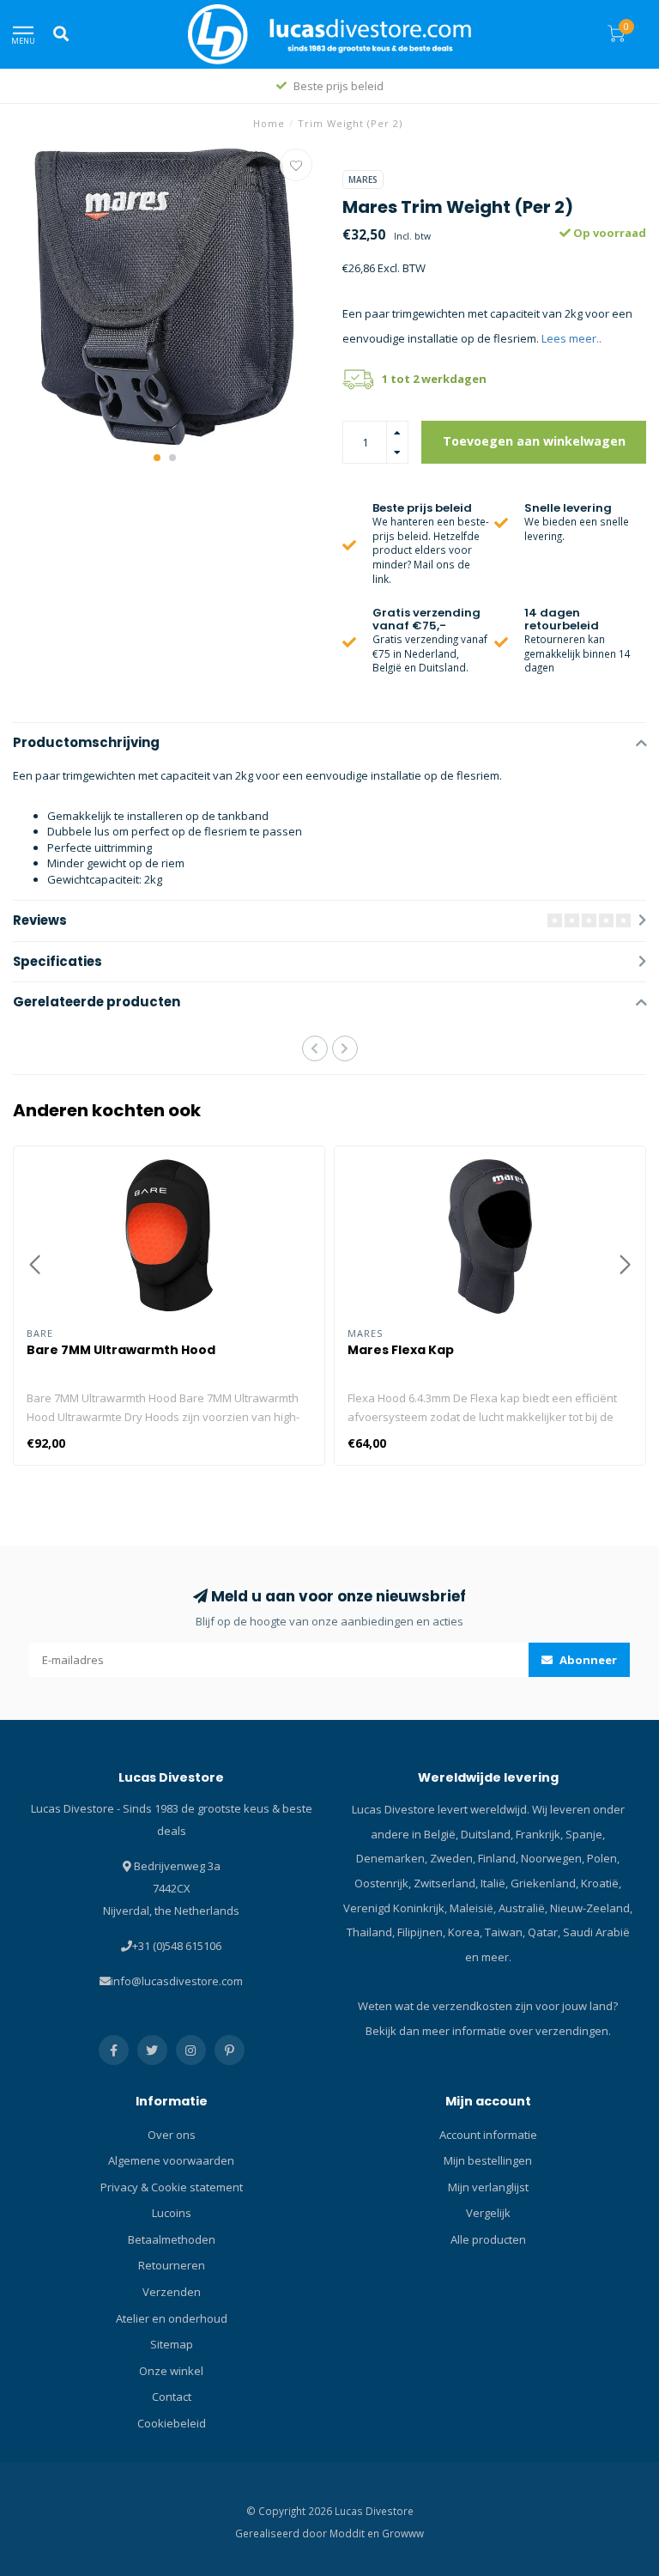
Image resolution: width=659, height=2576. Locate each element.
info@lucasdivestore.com (177, 1981)
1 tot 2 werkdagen (434, 379)
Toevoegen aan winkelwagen (534, 441)
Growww (403, 2533)
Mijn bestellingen (488, 2160)
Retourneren (172, 2265)
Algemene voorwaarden (171, 2160)
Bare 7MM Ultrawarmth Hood (121, 1350)
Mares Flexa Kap (401, 1350)
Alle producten (488, 2239)
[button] (157, 458)
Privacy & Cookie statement (172, 2187)
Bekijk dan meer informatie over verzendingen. (488, 2031)
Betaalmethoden (172, 2239)
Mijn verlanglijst (488, 2187)
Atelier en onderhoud (172, 2318)
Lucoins (172, 2213)
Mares (363, 179)
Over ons (172, 2135)
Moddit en (356, 2533)
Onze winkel (171, 2371)
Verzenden (172, 2292)
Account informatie (488, 2135)
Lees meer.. (571, 338)
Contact (172, 2397)
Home (269, 123)
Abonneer (587, 1660)
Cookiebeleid (172, 2423)
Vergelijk (488, 2213)
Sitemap (172, 2344)
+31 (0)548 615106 (177, 1946)
